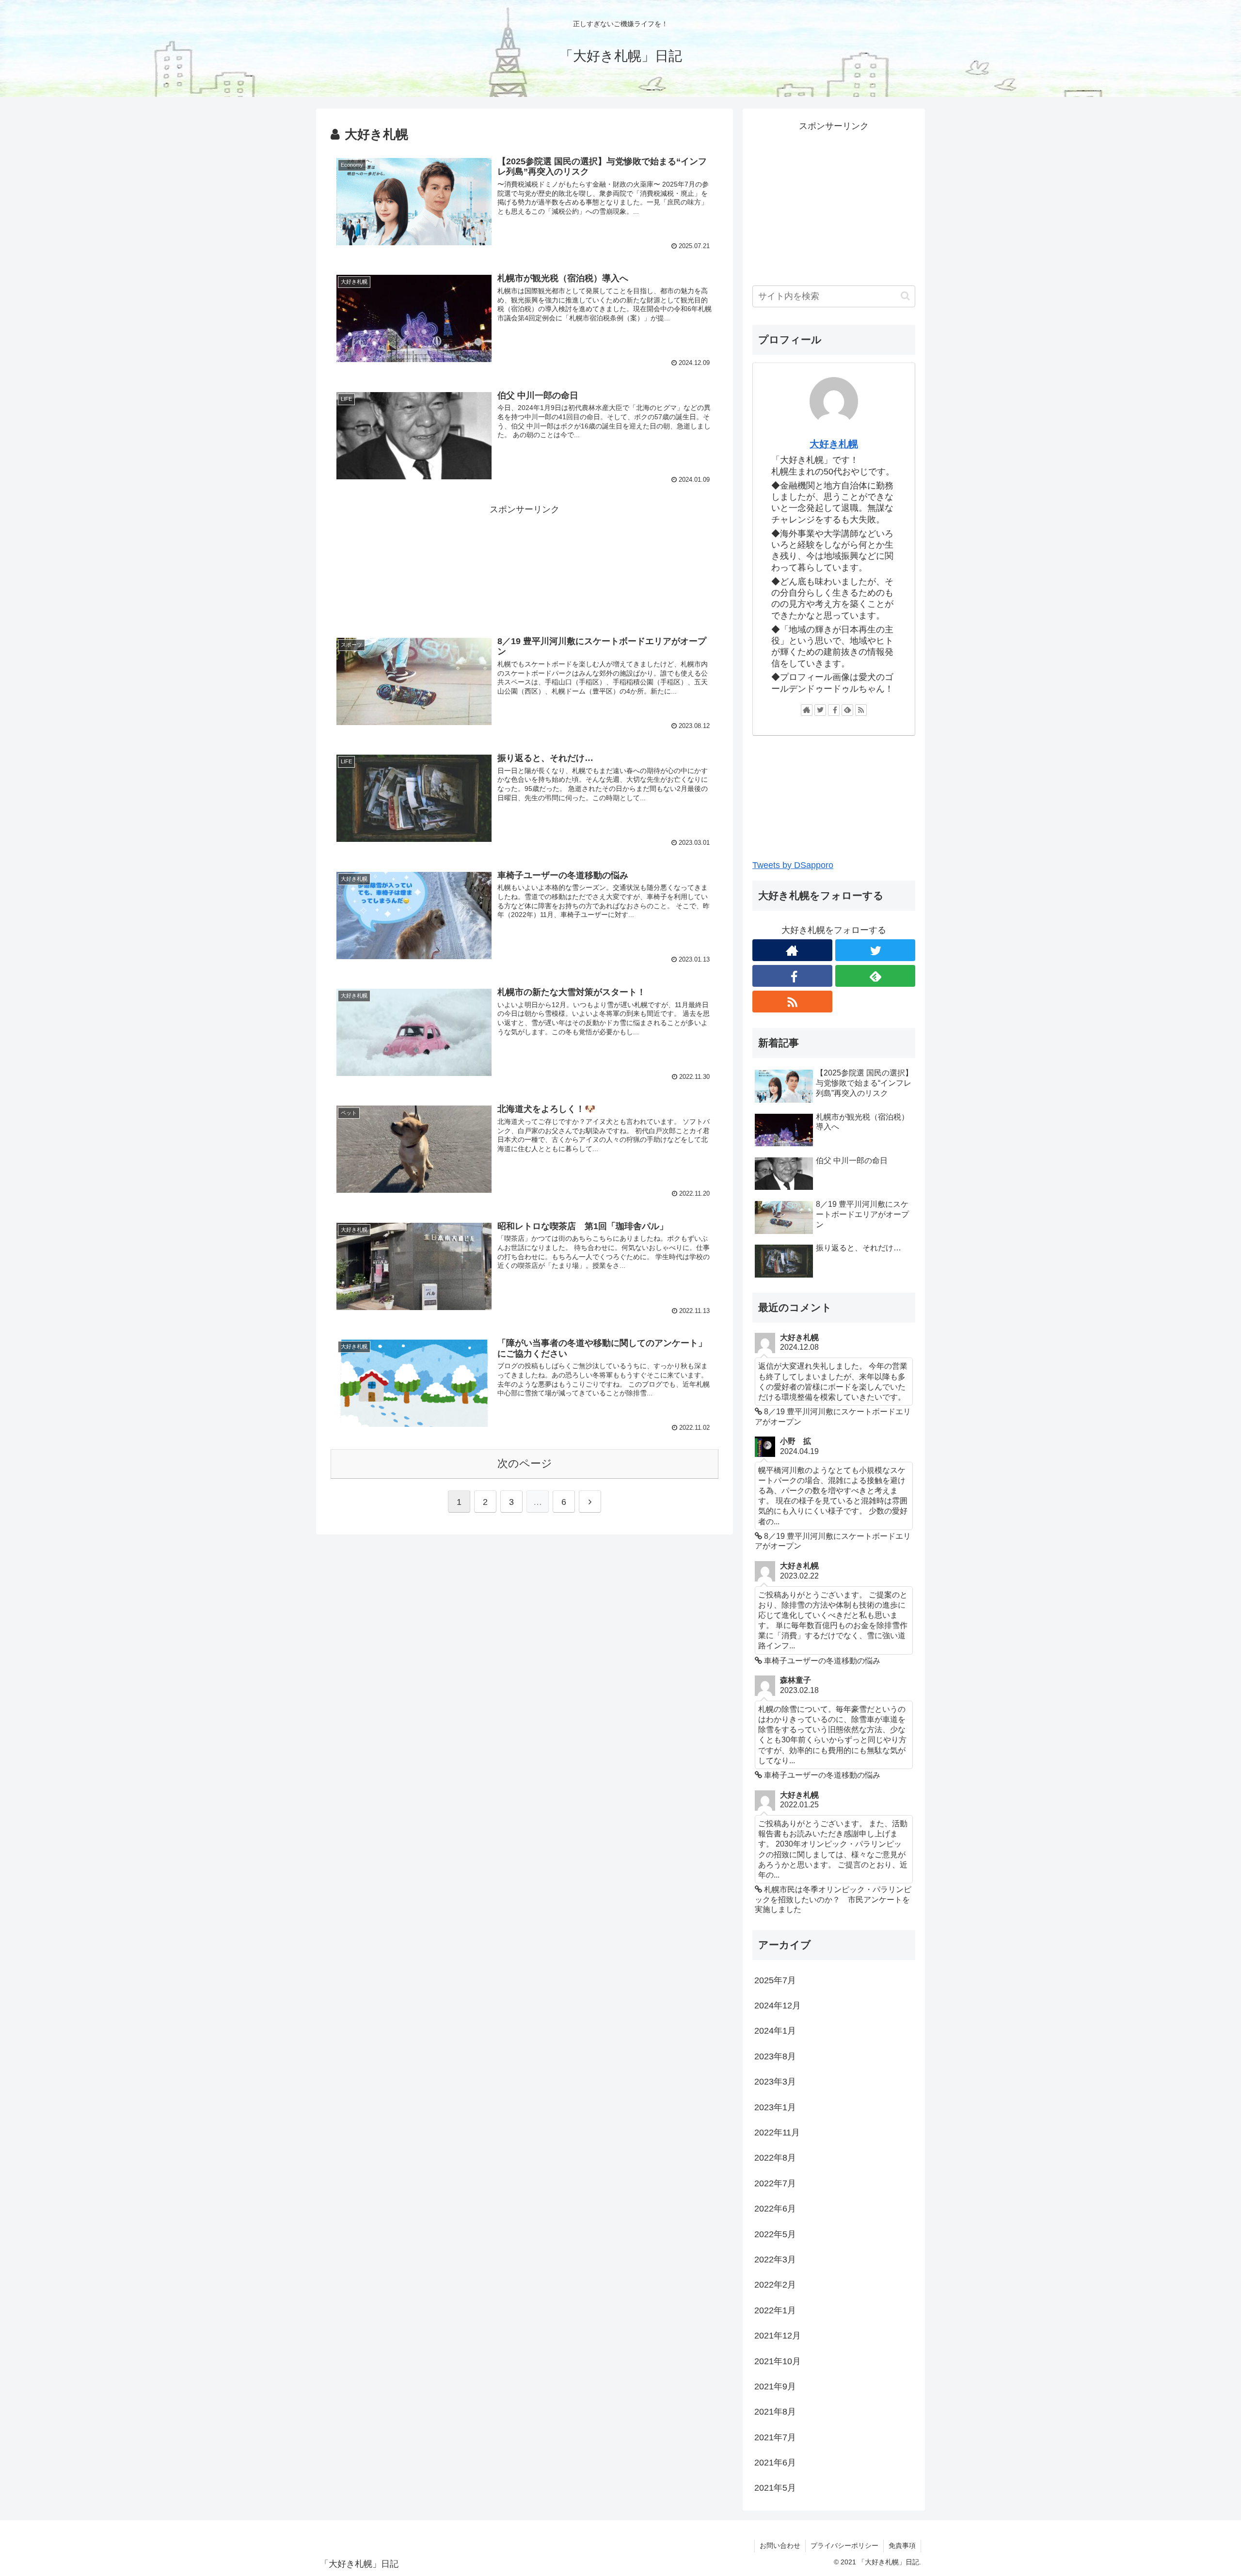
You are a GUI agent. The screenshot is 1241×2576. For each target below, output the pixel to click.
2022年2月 (775, 2285)
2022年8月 (775, 2158)
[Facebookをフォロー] (834, 710)
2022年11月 (777, 2133)
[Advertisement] (525, 566)
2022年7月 (775, 2183)
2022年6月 (775, 2209)
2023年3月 (775, 2082)
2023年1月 (775, 2107)
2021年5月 (775, 2488)
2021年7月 (775, 2437)
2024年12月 (778, 2006)
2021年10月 (778, 2361)
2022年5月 (775, 2234)
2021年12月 (778, 2336)
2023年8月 (775, 2056)
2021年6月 (775, 2463)
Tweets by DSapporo (793, 865)
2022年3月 (775, 2260)
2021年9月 (775, 2386)
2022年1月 (775, 2310)
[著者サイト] (807, 710)
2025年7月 (775, 1980)
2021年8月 (775, 2412)
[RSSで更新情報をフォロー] (861, 710)
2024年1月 (775, 2031)
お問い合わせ (780, 2545)
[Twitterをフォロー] (820, 710)
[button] (905, 296)
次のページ (525, 1463)
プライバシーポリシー (844, 2545)
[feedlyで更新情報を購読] (847, 710)
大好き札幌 (834, 444)
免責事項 (902, 2545)
